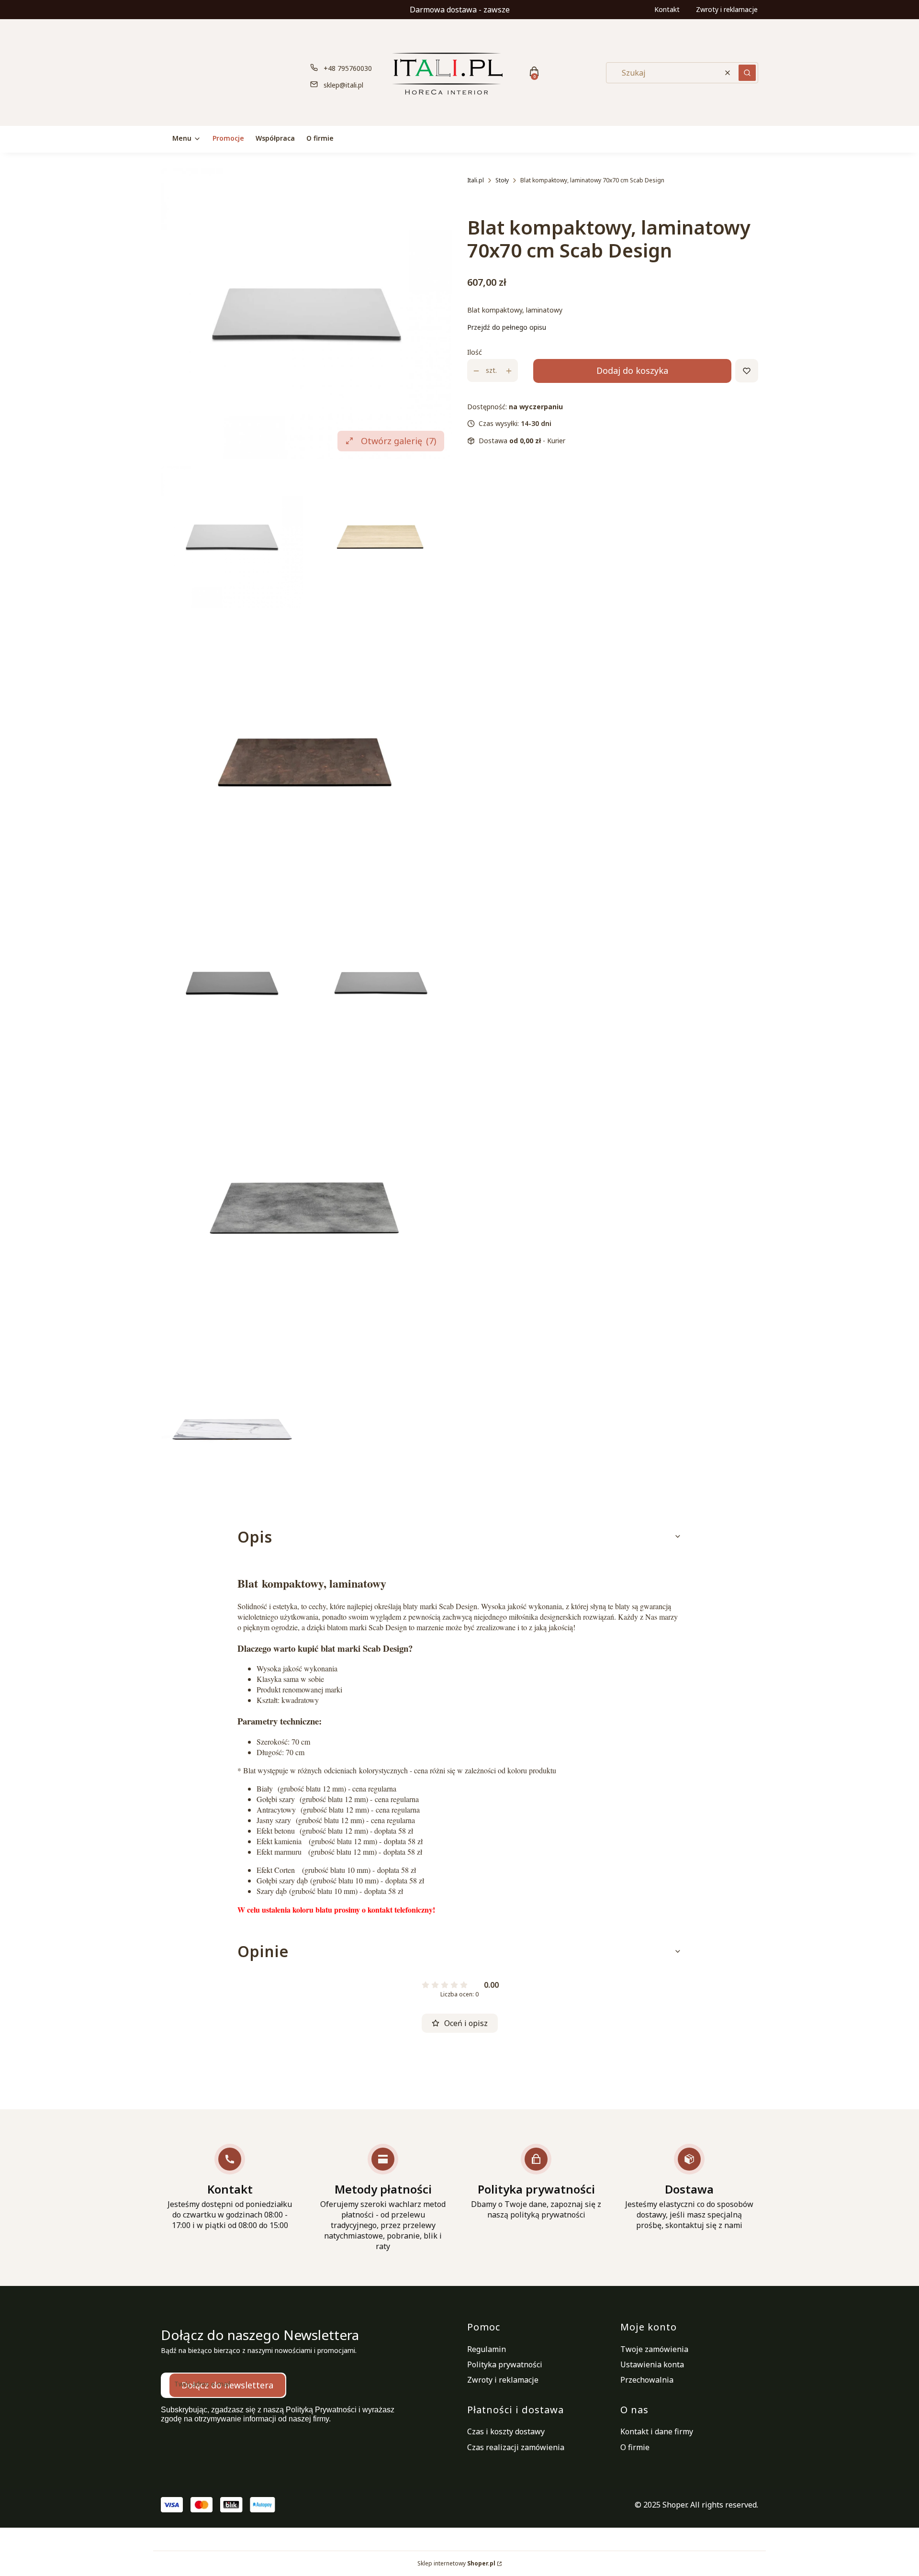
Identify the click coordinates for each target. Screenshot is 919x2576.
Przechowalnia (647, 2380)
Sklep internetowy (456, 2563)
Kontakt (667, 9)
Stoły (502, 180)
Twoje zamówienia (654, 2349)
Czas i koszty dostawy (506, 2431)
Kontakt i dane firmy (657, 2431)
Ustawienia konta (652, 2364)
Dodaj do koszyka (632, 371)
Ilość (475, 353)
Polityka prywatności (505, 2364)
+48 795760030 (348, 68)
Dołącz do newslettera (227, 2385)
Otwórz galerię (398, 441)
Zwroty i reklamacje (727, 9)
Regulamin (487, 2349)
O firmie (635, 2447)
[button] (747, 73)
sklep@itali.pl (343, 85)
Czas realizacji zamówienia (516, 2447)
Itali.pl (476, 180)
